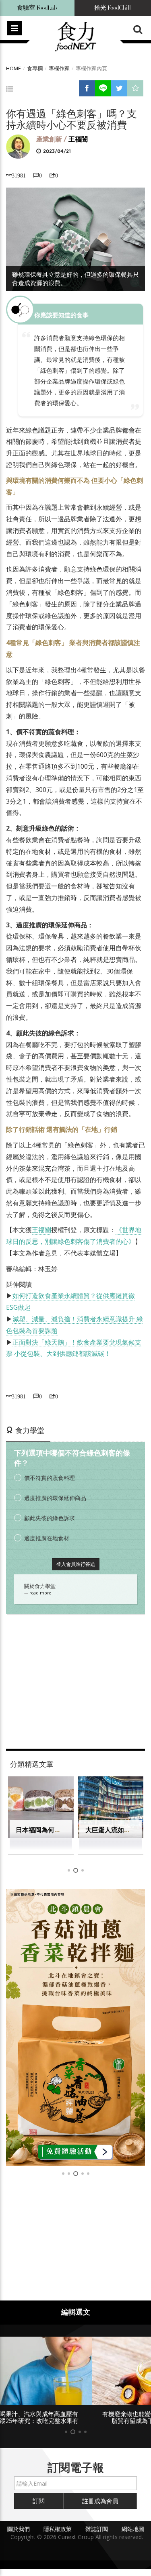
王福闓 (78, 139)
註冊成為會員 (100, 2501)
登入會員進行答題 (76, 1564)
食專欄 (35, 68)
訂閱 (39, 2501)
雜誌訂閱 (97, 2529)
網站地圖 (133, 2529)
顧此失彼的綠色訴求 (50, 1518)
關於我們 (19, 2529)
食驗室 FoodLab (37, 8)
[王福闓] (18, 146)
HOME (13, 68)
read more (40, 1593)
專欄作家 (59, 68)
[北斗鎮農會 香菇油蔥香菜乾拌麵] (75, 2027)
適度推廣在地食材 (47, 1538)
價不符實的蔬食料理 (50, 1478)
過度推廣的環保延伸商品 (55, 1498)
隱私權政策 (58, 2529)
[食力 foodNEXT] (75, 37)
